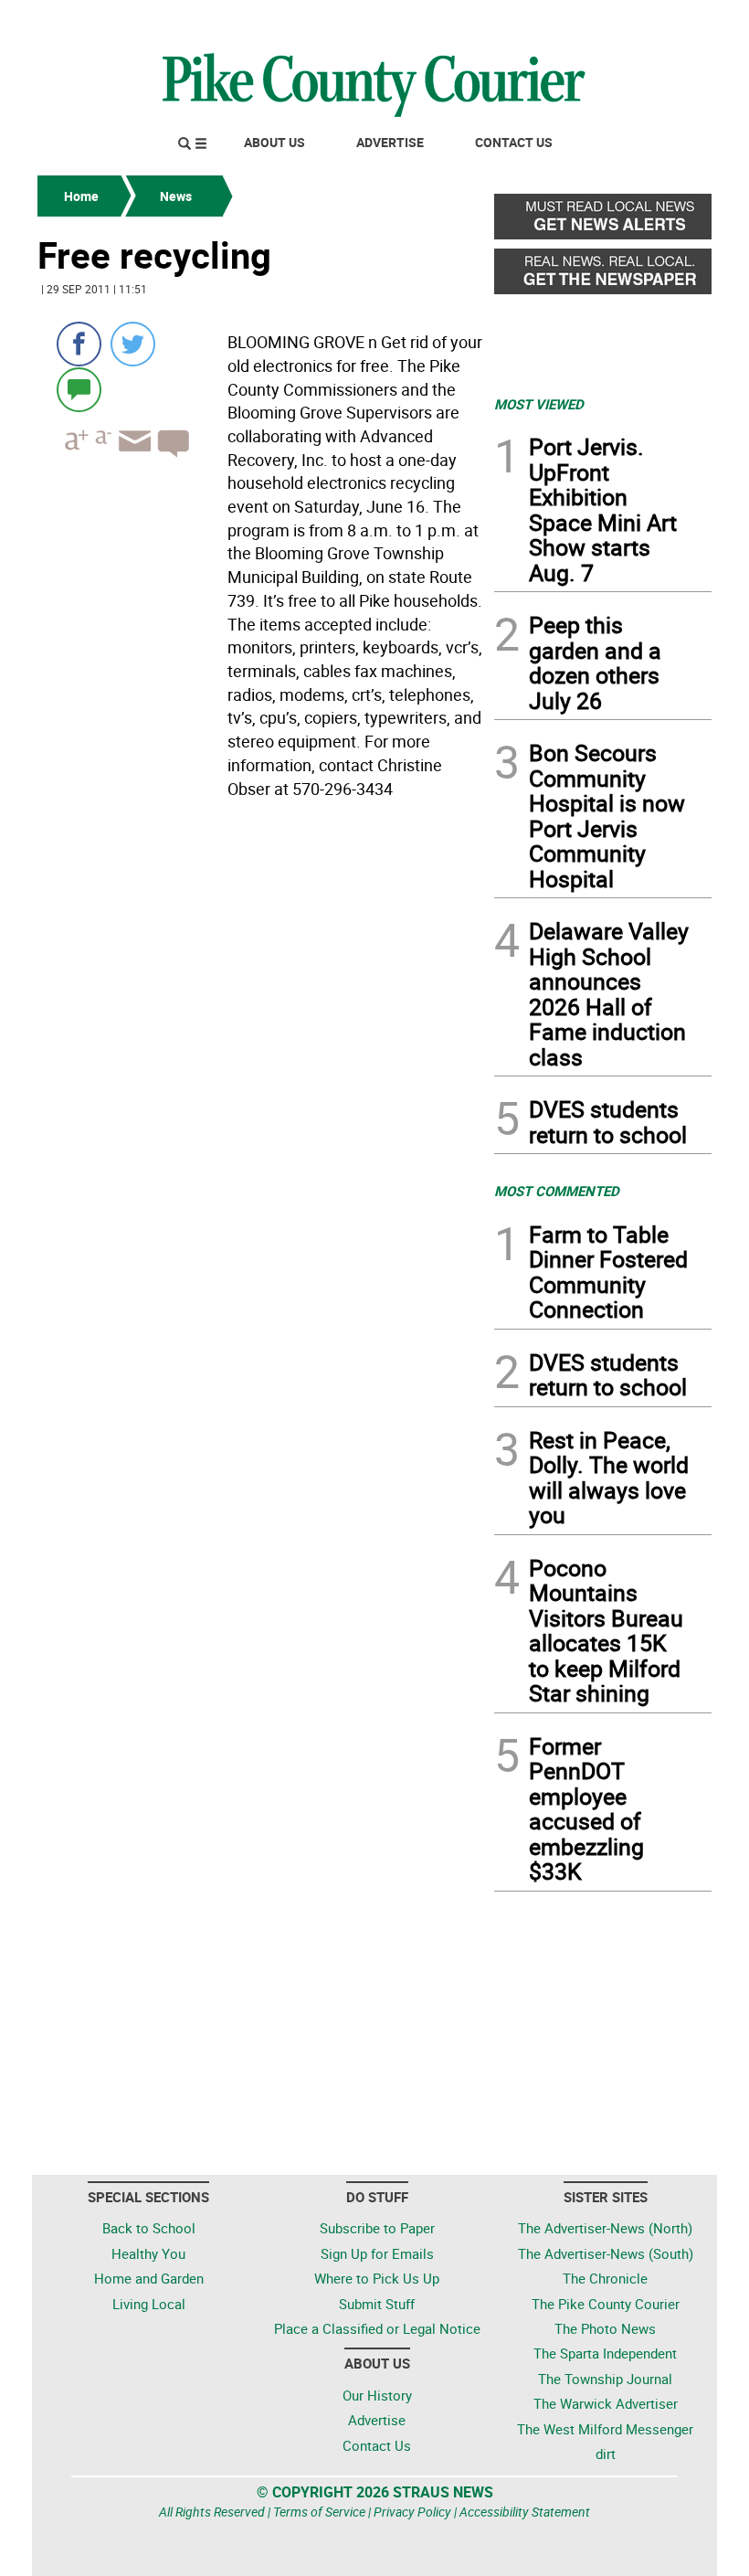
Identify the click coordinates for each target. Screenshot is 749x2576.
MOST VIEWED (539, 404)
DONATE (667, 21)
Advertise (390, 142)
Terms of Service (319, 2512)
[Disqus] (260, 1056)
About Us (274, 142)
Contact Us (514, 142)
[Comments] (79, 389)
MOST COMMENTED (557, 1191)
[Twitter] (133, 344)
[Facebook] (79, 344)
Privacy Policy (412, 2512)
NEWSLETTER (564, 21)
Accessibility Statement (525, 2512)
